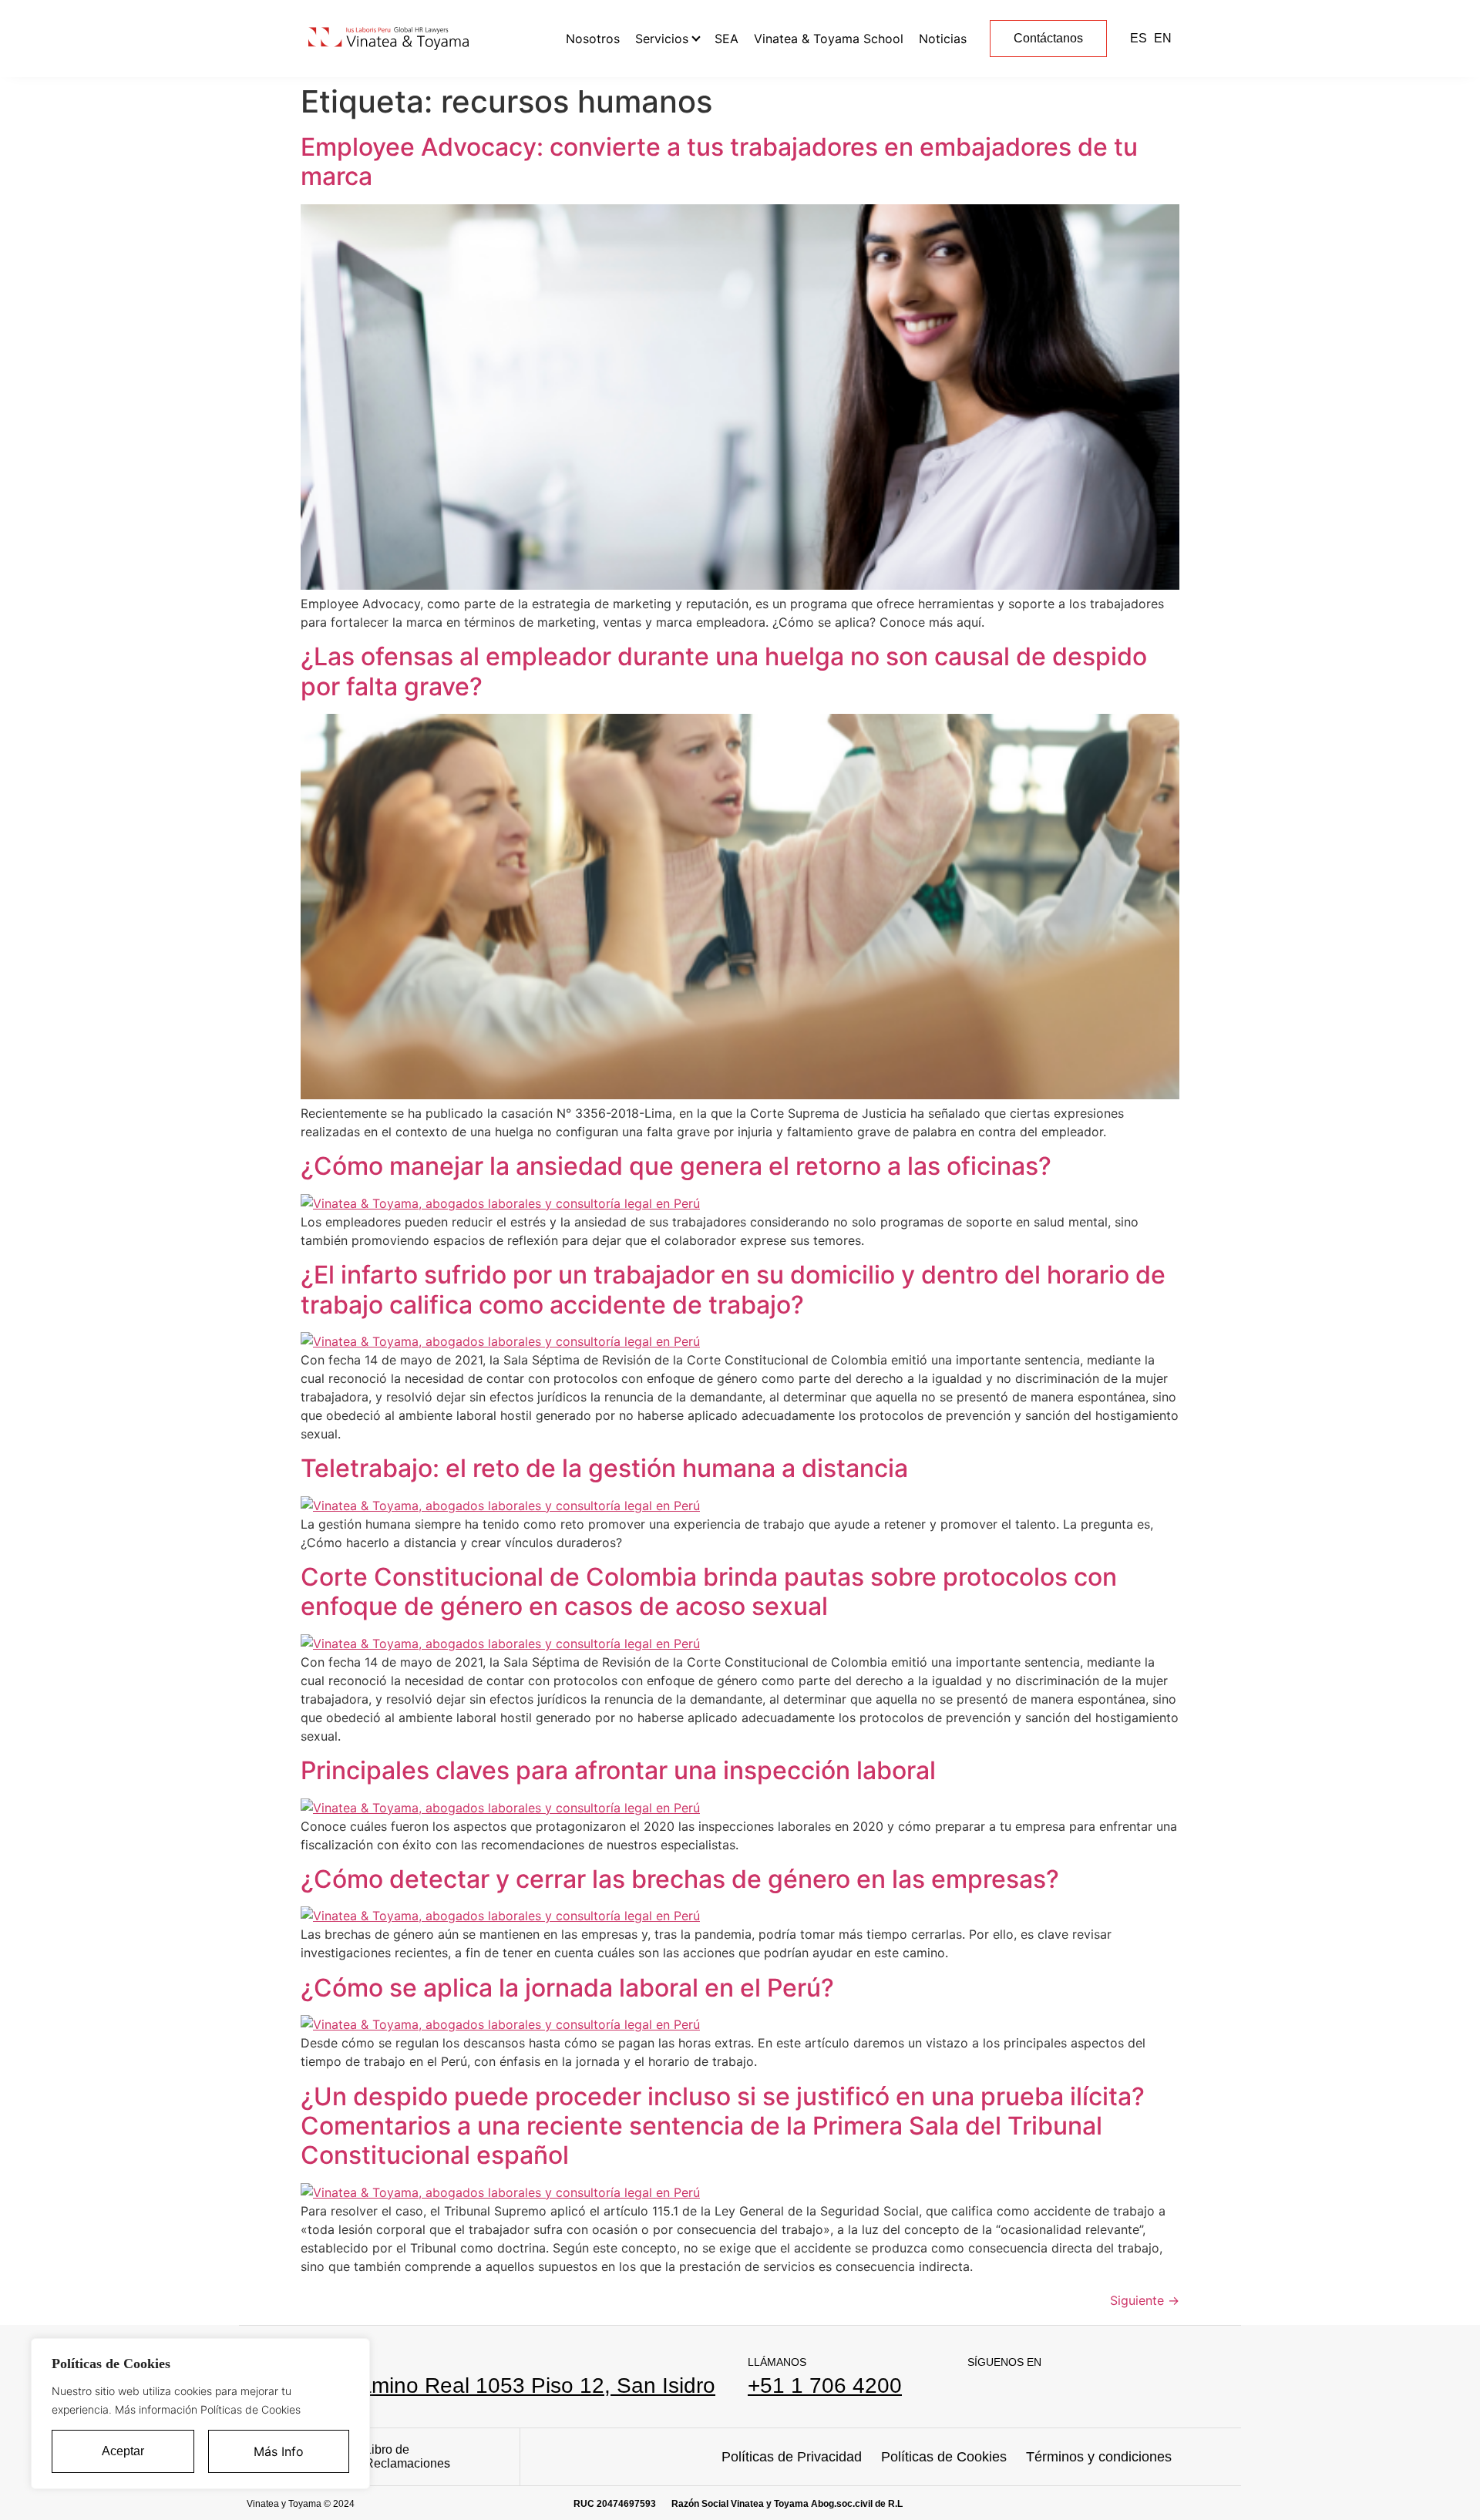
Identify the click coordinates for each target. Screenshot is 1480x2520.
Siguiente (1145, 2300)
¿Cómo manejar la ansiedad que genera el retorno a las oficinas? (676, 1166)
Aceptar (123, 2451)
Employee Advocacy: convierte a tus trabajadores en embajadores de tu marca (719, 161)
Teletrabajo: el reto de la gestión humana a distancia (604, 1468)
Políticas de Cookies (944, 2457)
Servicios (662, 39)
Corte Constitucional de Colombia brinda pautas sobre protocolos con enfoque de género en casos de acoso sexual (709, 1591)
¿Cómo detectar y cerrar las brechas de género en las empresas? (680, 1879)
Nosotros (593, 39)
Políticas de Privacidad (792, 2457)
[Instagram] (1014, 2389)
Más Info (279, 2451)
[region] (200, 2414)
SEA (727, 39)
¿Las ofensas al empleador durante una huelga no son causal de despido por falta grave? (724, 671)
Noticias (943, 39)
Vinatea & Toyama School (829, 39)
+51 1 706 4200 (825, 2385)
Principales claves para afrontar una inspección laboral (618, 1770)
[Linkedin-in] (974, 2389)
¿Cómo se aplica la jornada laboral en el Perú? (567, 1988)
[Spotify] (1054, 2389)
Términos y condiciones (1099, 2457)
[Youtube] (1094, 2389)
